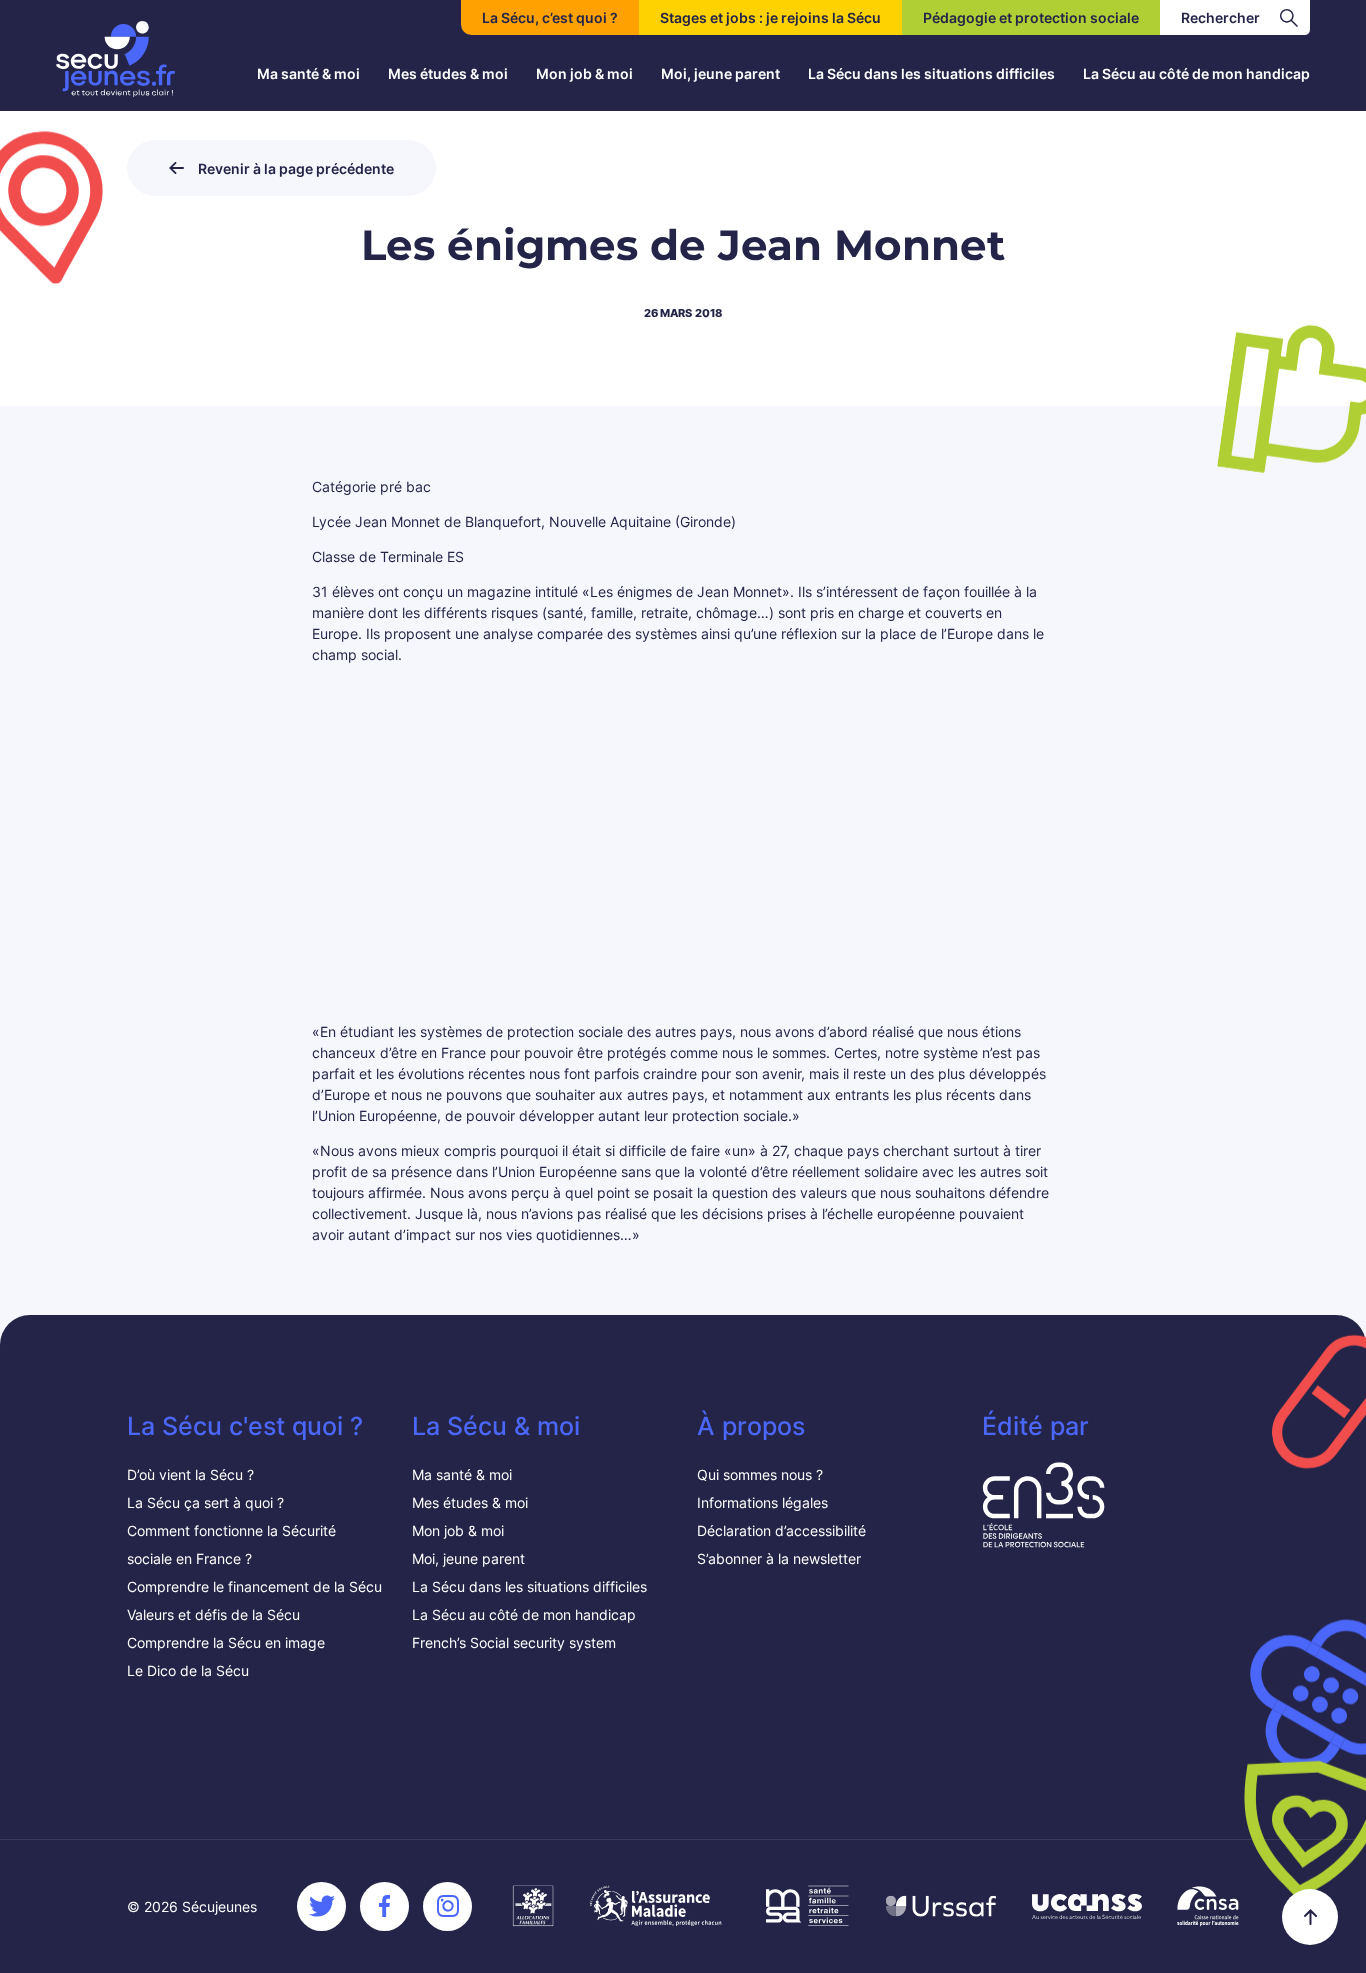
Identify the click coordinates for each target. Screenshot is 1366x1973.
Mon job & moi (584, 73)
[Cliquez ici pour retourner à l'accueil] (115, 59)
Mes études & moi (448, 73)
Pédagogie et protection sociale (1031, 17)
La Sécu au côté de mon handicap (1196, 73)
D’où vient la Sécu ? (190, 1474)
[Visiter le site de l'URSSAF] (941, 1906)
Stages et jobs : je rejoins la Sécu (770, 17)
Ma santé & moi (308, 73)
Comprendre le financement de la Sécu (254, 1586)
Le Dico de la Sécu (188, 1670)
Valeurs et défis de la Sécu (215, 1614)
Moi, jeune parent (720, 73)
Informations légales (762, 1502)
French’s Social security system (514, 1642)
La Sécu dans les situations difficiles (931, 73)
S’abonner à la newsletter (779, 1558)
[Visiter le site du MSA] (805, 1906)
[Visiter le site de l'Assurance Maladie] (657, 1906)
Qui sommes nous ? (760, 1474)
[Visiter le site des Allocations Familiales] (533, 1906)
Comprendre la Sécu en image (226, 1642)
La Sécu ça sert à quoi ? (205, 1502)
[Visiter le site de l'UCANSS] (1087, 1906)
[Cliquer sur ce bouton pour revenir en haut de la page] (1310, 1917)
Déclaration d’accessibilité (781, 1530)
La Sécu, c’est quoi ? (550, 17)
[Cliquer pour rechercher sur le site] (1289, 17)
